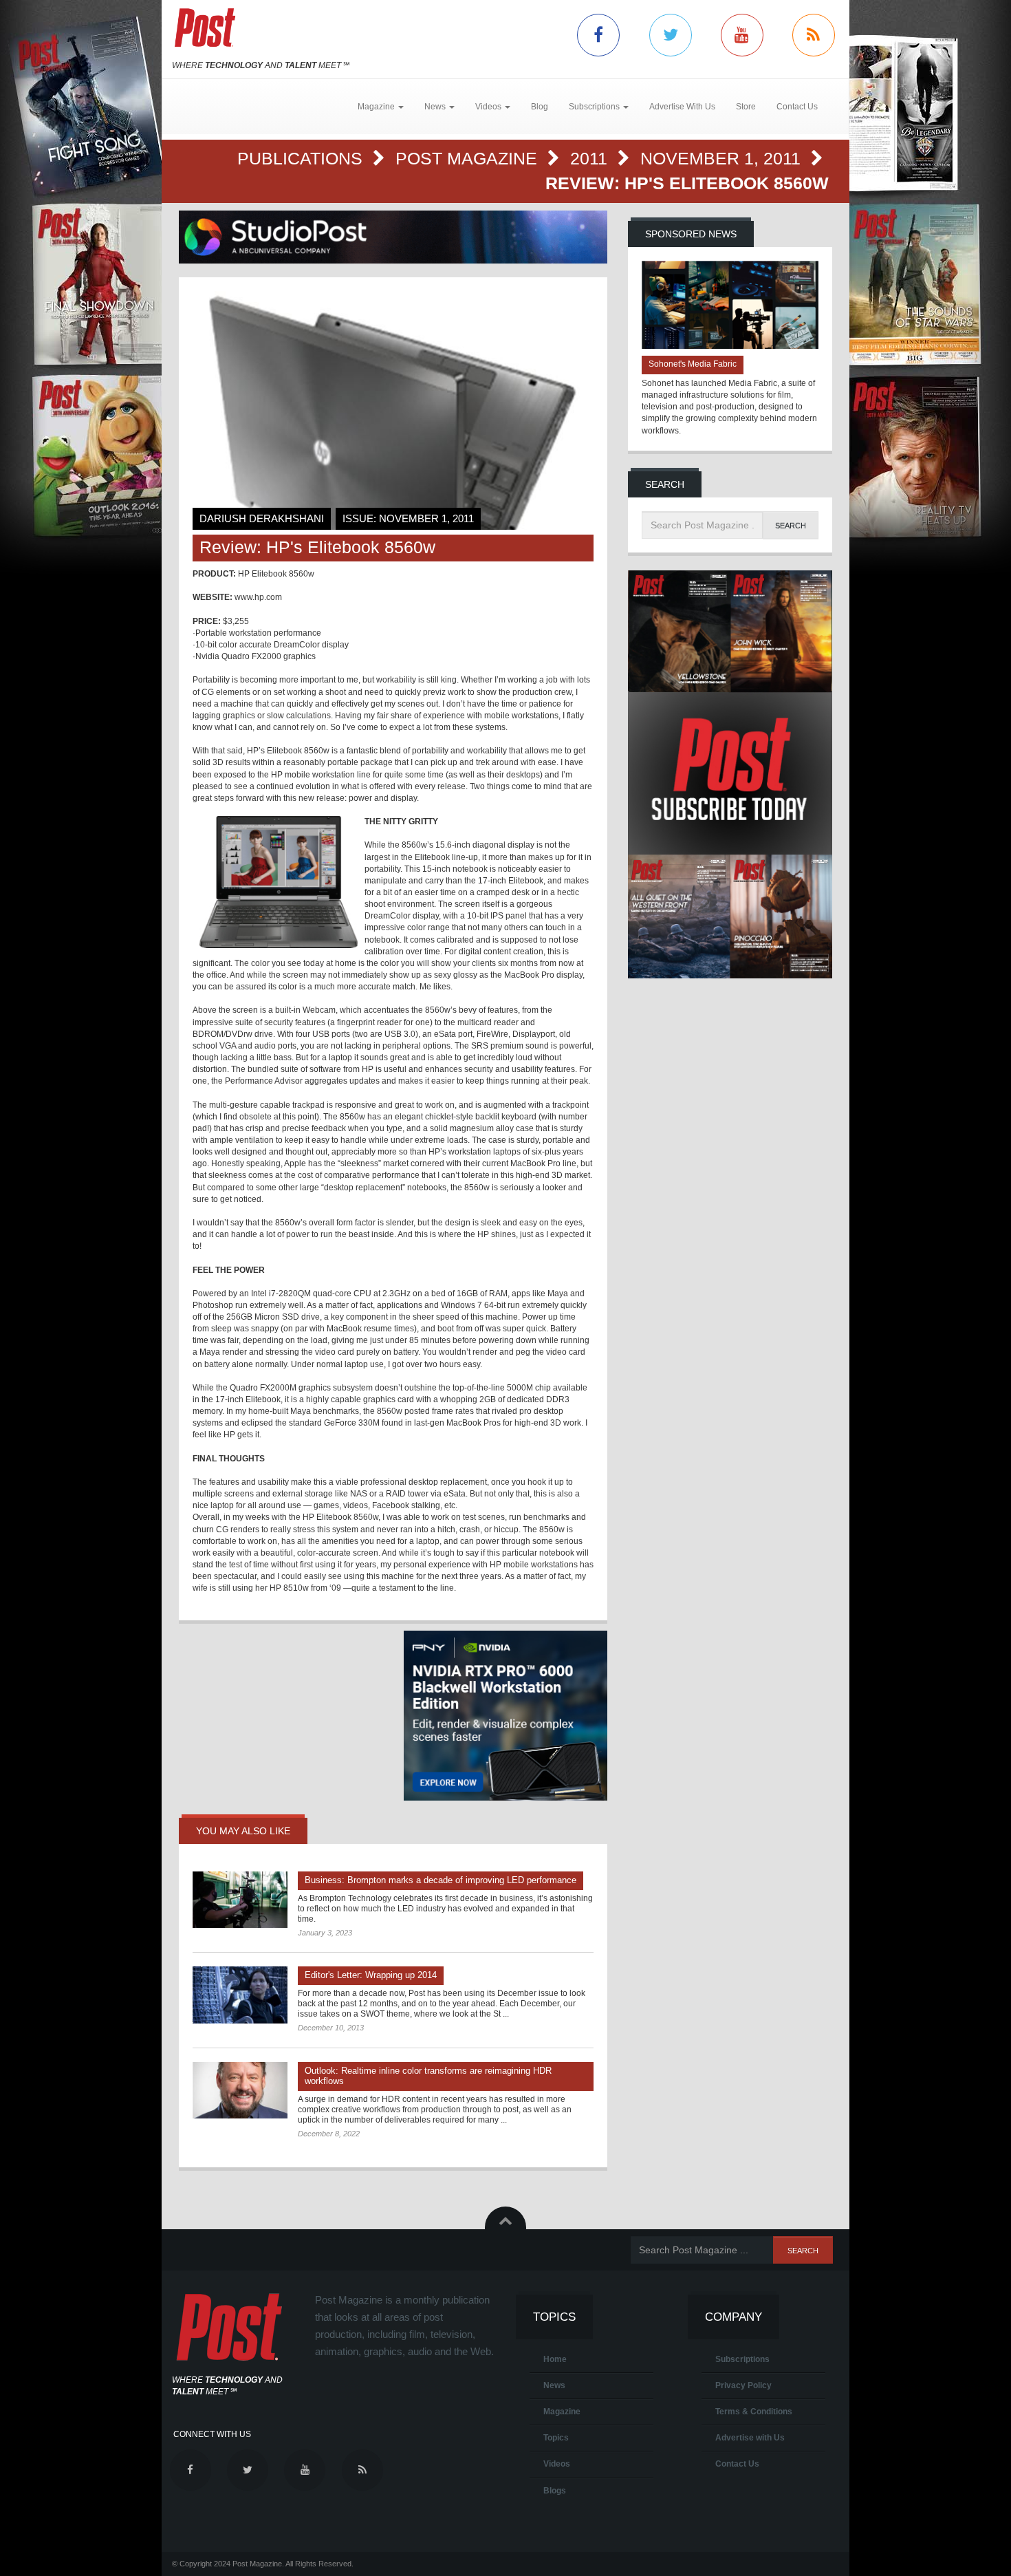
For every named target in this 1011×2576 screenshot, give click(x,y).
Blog (540, 107)
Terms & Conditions (754, 2412)
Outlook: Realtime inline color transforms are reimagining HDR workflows (428, 2076)
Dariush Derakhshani (262, 518)
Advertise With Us (682, 107)
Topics (556, 2438)
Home (555, 2359)
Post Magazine (469, 158)
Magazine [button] (377, 107)
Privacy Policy (743, 2385)
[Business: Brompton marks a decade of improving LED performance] (240, 1900)
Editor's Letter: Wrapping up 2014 (371, 1975)
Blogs (555, 2491)
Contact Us (797, 107)
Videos (557, 2464)
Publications (302, 158)
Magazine (562, 2412)
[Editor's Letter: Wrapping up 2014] (240, 1995)
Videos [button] (489, 107)
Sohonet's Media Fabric (693, 364)
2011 (591, 158)
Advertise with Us (750, 2438)
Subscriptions (742, 2359)
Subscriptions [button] (595, 107)
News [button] (436, 107)
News (554, 2385)
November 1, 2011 (723, 158)
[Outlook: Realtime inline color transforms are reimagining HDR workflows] (240, 2090)
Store (746, 107)
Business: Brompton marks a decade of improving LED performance (441, 1880)
